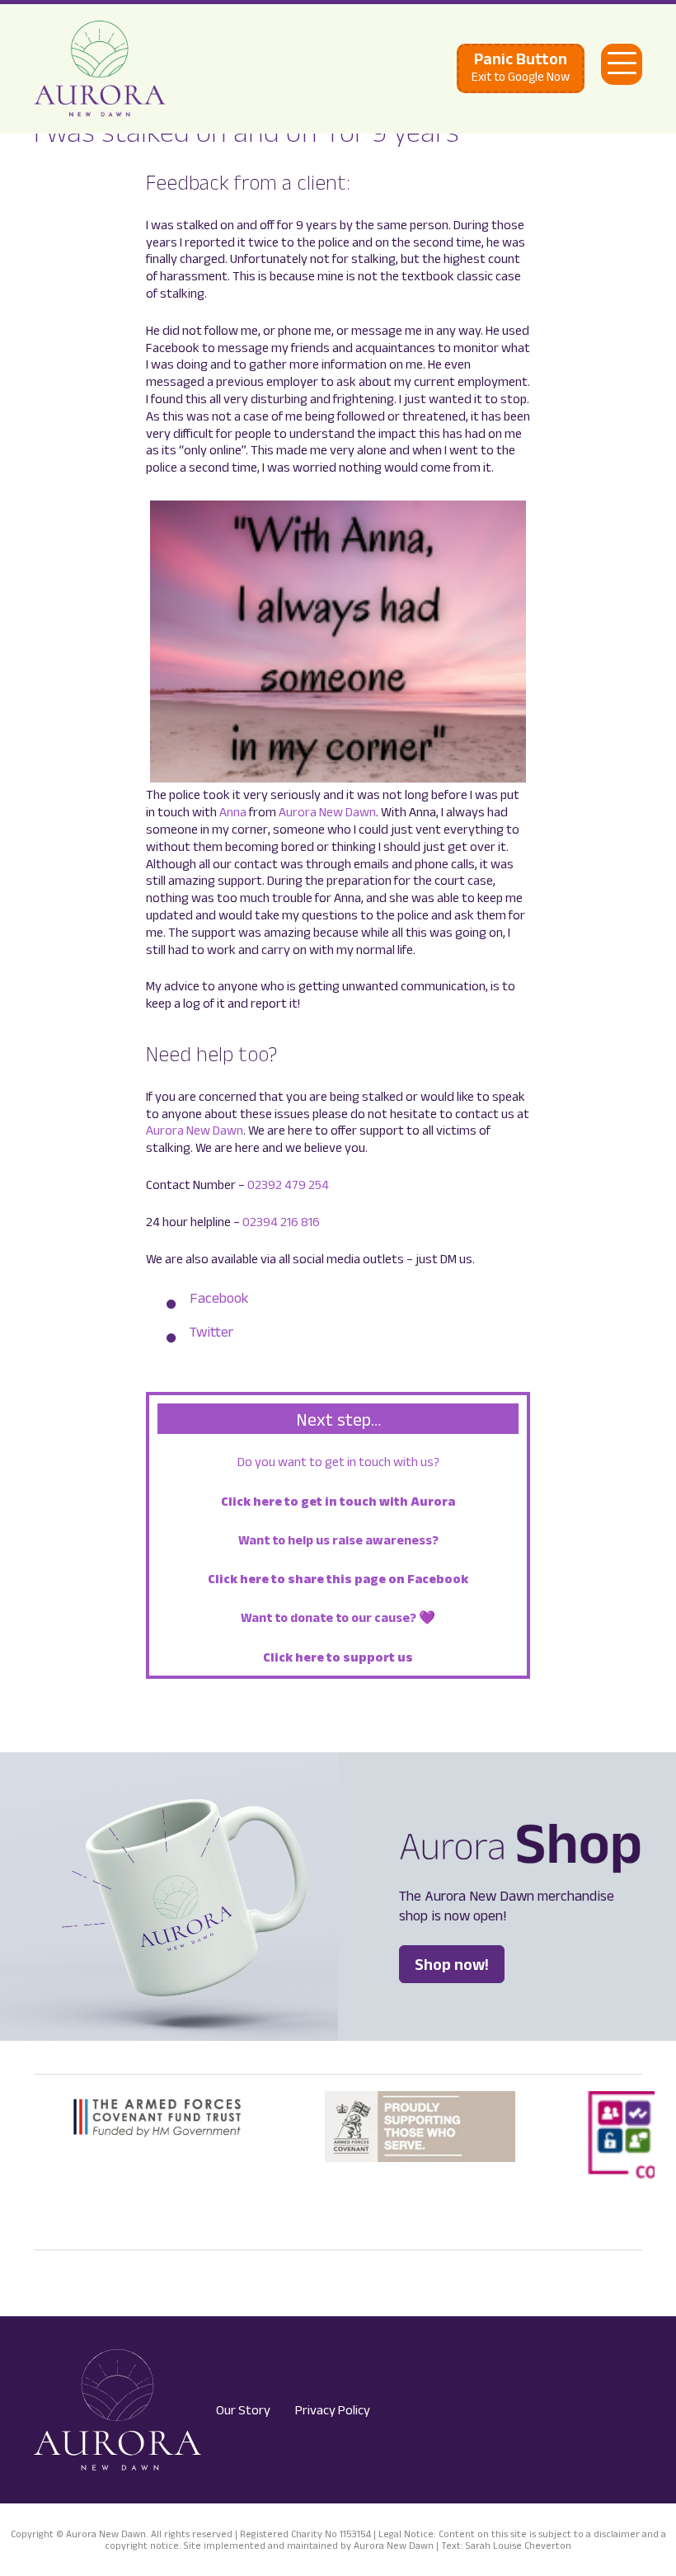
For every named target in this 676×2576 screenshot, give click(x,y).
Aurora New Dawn (327, 812)
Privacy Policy (333, 2410)
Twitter (211, 1332)
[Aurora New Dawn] (100, 69)
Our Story (243, 2410)
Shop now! (452, 1964)
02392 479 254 (288, 1185)
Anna (233, 812)
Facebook (219, 1298)
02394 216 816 (281, 1222)
